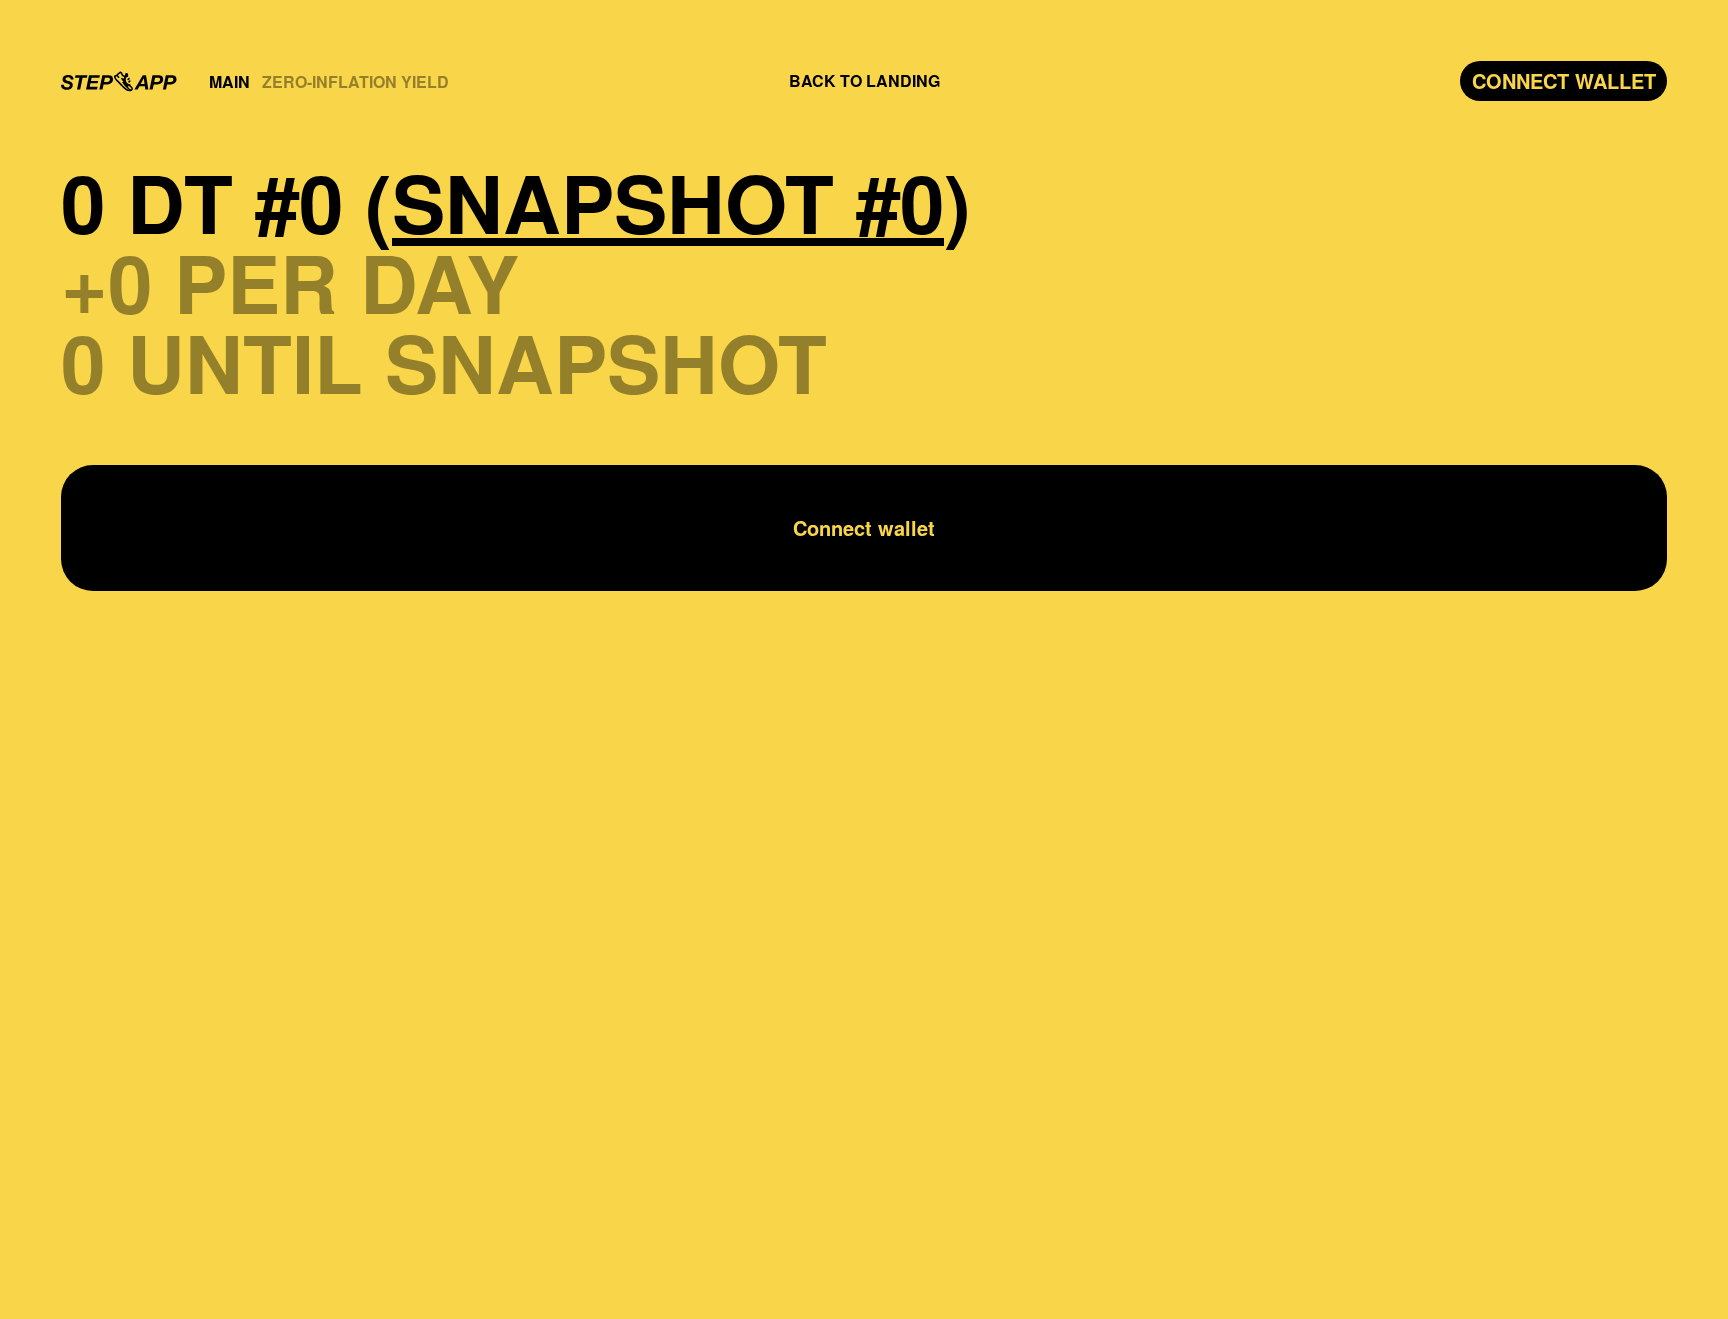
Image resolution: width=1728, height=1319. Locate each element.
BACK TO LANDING (864, 80)
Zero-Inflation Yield (355, 81)
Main (229, 81)
